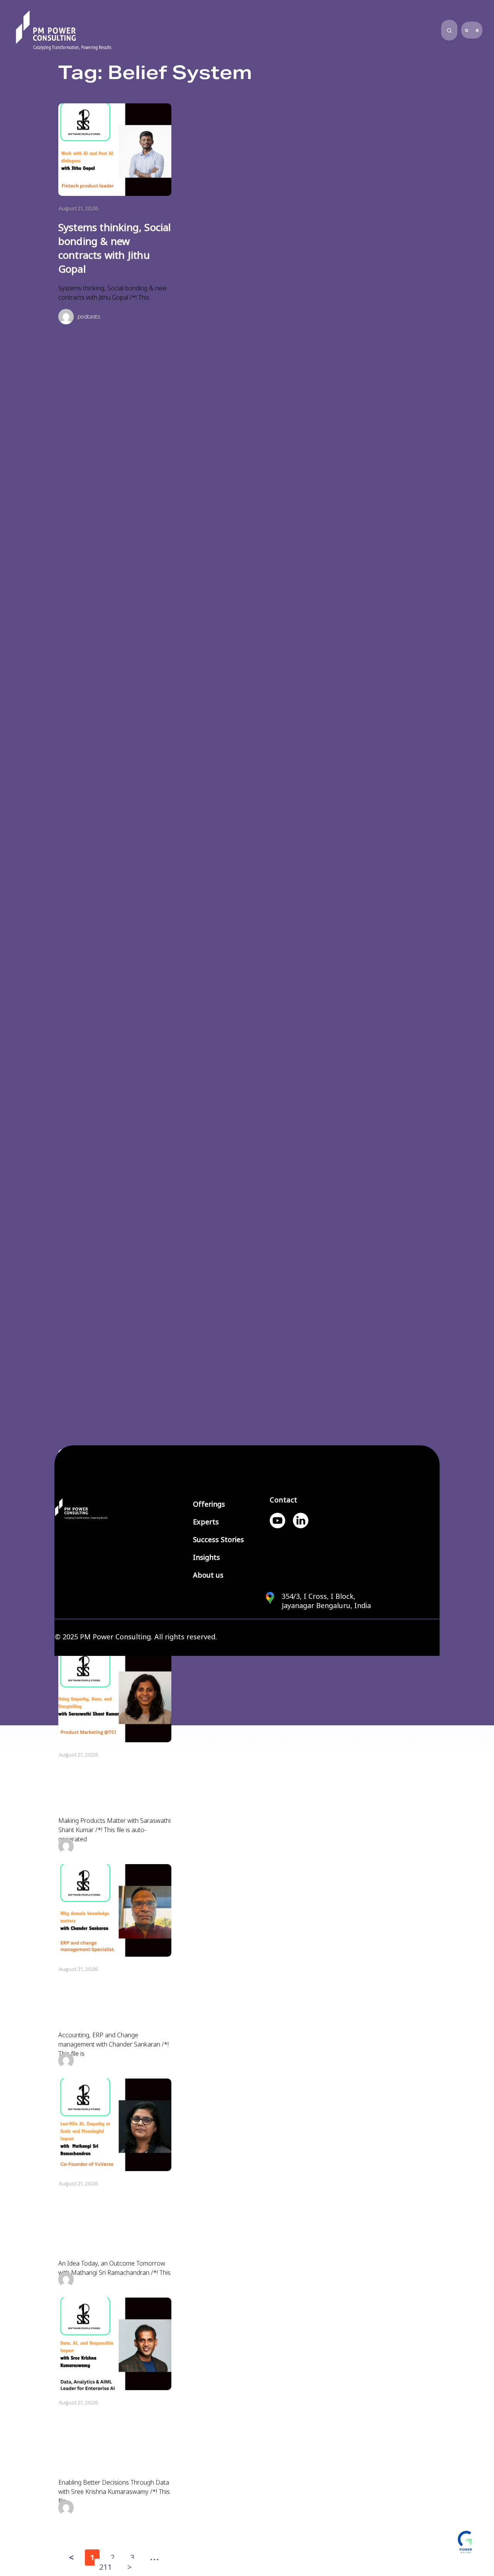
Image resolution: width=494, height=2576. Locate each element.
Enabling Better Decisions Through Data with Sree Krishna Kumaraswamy (112, 2443)
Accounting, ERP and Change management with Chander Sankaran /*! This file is (113, 2044)
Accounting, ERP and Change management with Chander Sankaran (113, 2002)
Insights (206, 1558)
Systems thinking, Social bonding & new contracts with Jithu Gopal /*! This (113, 293)
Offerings (209, 1504)
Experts (206, 1522)
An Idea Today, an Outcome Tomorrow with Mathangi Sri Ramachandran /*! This (114, 2268)
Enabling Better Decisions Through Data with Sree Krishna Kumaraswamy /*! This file (114, 2492)
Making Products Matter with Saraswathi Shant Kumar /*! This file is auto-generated (114, 1830)
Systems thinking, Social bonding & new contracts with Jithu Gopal (115, 248)
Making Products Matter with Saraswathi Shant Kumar (113, 1788)
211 (105, 2566)
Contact (284, 1500)
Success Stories (218, 1540)
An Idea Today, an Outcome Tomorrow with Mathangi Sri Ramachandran (106, 2224)
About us (208, 1575)
